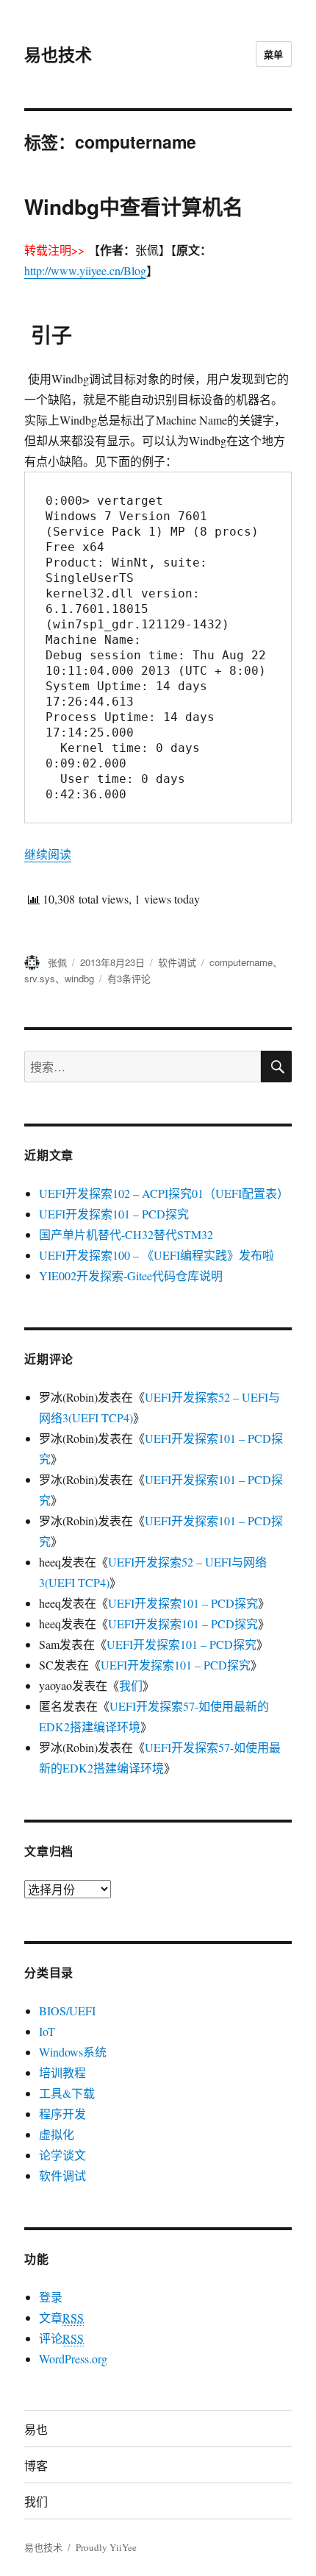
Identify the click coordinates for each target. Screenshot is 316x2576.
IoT (47, 2031)
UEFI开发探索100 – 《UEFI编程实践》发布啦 (157, 1255)
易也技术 (58, 54)
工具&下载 (67, 2093)
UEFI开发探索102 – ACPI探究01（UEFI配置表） (164, 1193)
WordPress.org (73, 2359)
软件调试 (177, 962)
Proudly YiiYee (106, 2547)
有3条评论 (129, 978)
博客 (36, 2465)
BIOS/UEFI (67, 2011)
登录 (51, 2297)
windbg (79, 978)
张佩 (57, 962)
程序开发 (62, 2114)
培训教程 (62, 2072)
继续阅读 (48, 854)
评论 (61, 2338)
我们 (131, 1685)
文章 (61, 2317)
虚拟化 (57, 2134)
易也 (36, 2429)
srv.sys (40, 978)
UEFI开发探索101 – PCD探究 (114, 1214)
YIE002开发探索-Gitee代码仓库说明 (131, 1275)
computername (241, 962)
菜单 (274, 54)
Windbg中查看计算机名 (134, 206)
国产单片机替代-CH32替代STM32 (126, 1234)
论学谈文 (62, 2155)
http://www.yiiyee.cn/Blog (85, 270)
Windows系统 (73, 2052)
